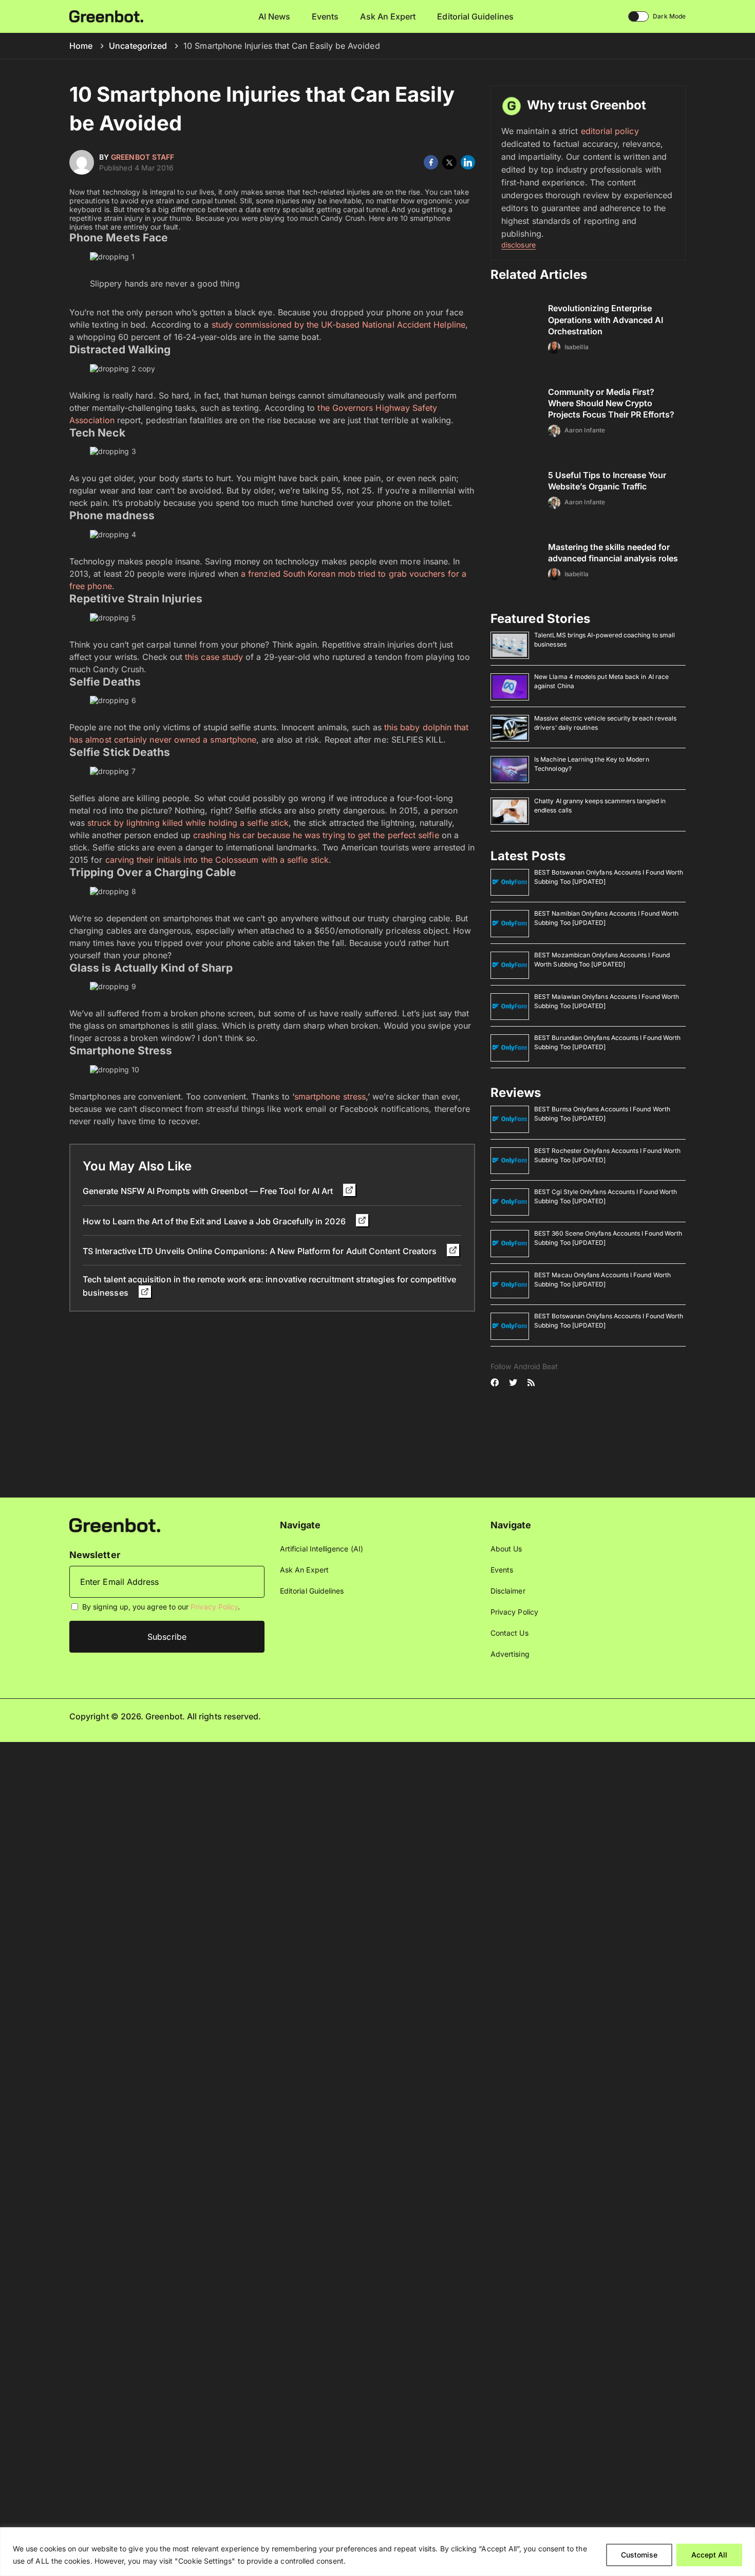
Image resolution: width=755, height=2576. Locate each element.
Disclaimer (508, 1591)
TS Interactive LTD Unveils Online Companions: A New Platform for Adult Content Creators (261, 1251)
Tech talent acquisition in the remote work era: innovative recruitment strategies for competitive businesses (269, 1286)
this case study (215, 657)
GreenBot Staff (143, 157)
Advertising (510, 1654)
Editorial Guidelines (475, 16)
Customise (639, 2555)
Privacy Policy (214, 1607)
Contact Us (509, 1633)
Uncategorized (138, 46)
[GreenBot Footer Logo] (115, 1524)
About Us (506, 1549)
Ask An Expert (388, 16)
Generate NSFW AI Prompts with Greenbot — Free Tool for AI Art (209, 1191)
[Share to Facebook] (431, 162)
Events (325, 16)
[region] (377, 2552)
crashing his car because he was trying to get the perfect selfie (316, 835)
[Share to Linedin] (468, 162)
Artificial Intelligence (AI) (322, 1549)
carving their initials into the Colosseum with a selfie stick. (218, 860)
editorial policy (610, 131)
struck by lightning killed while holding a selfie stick (188, 823)
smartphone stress (330, 1096)
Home (81, 46)
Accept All (709, 2555)
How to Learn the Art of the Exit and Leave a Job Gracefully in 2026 (215, 1221)
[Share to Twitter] (449, 162)
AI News (275, 16)
